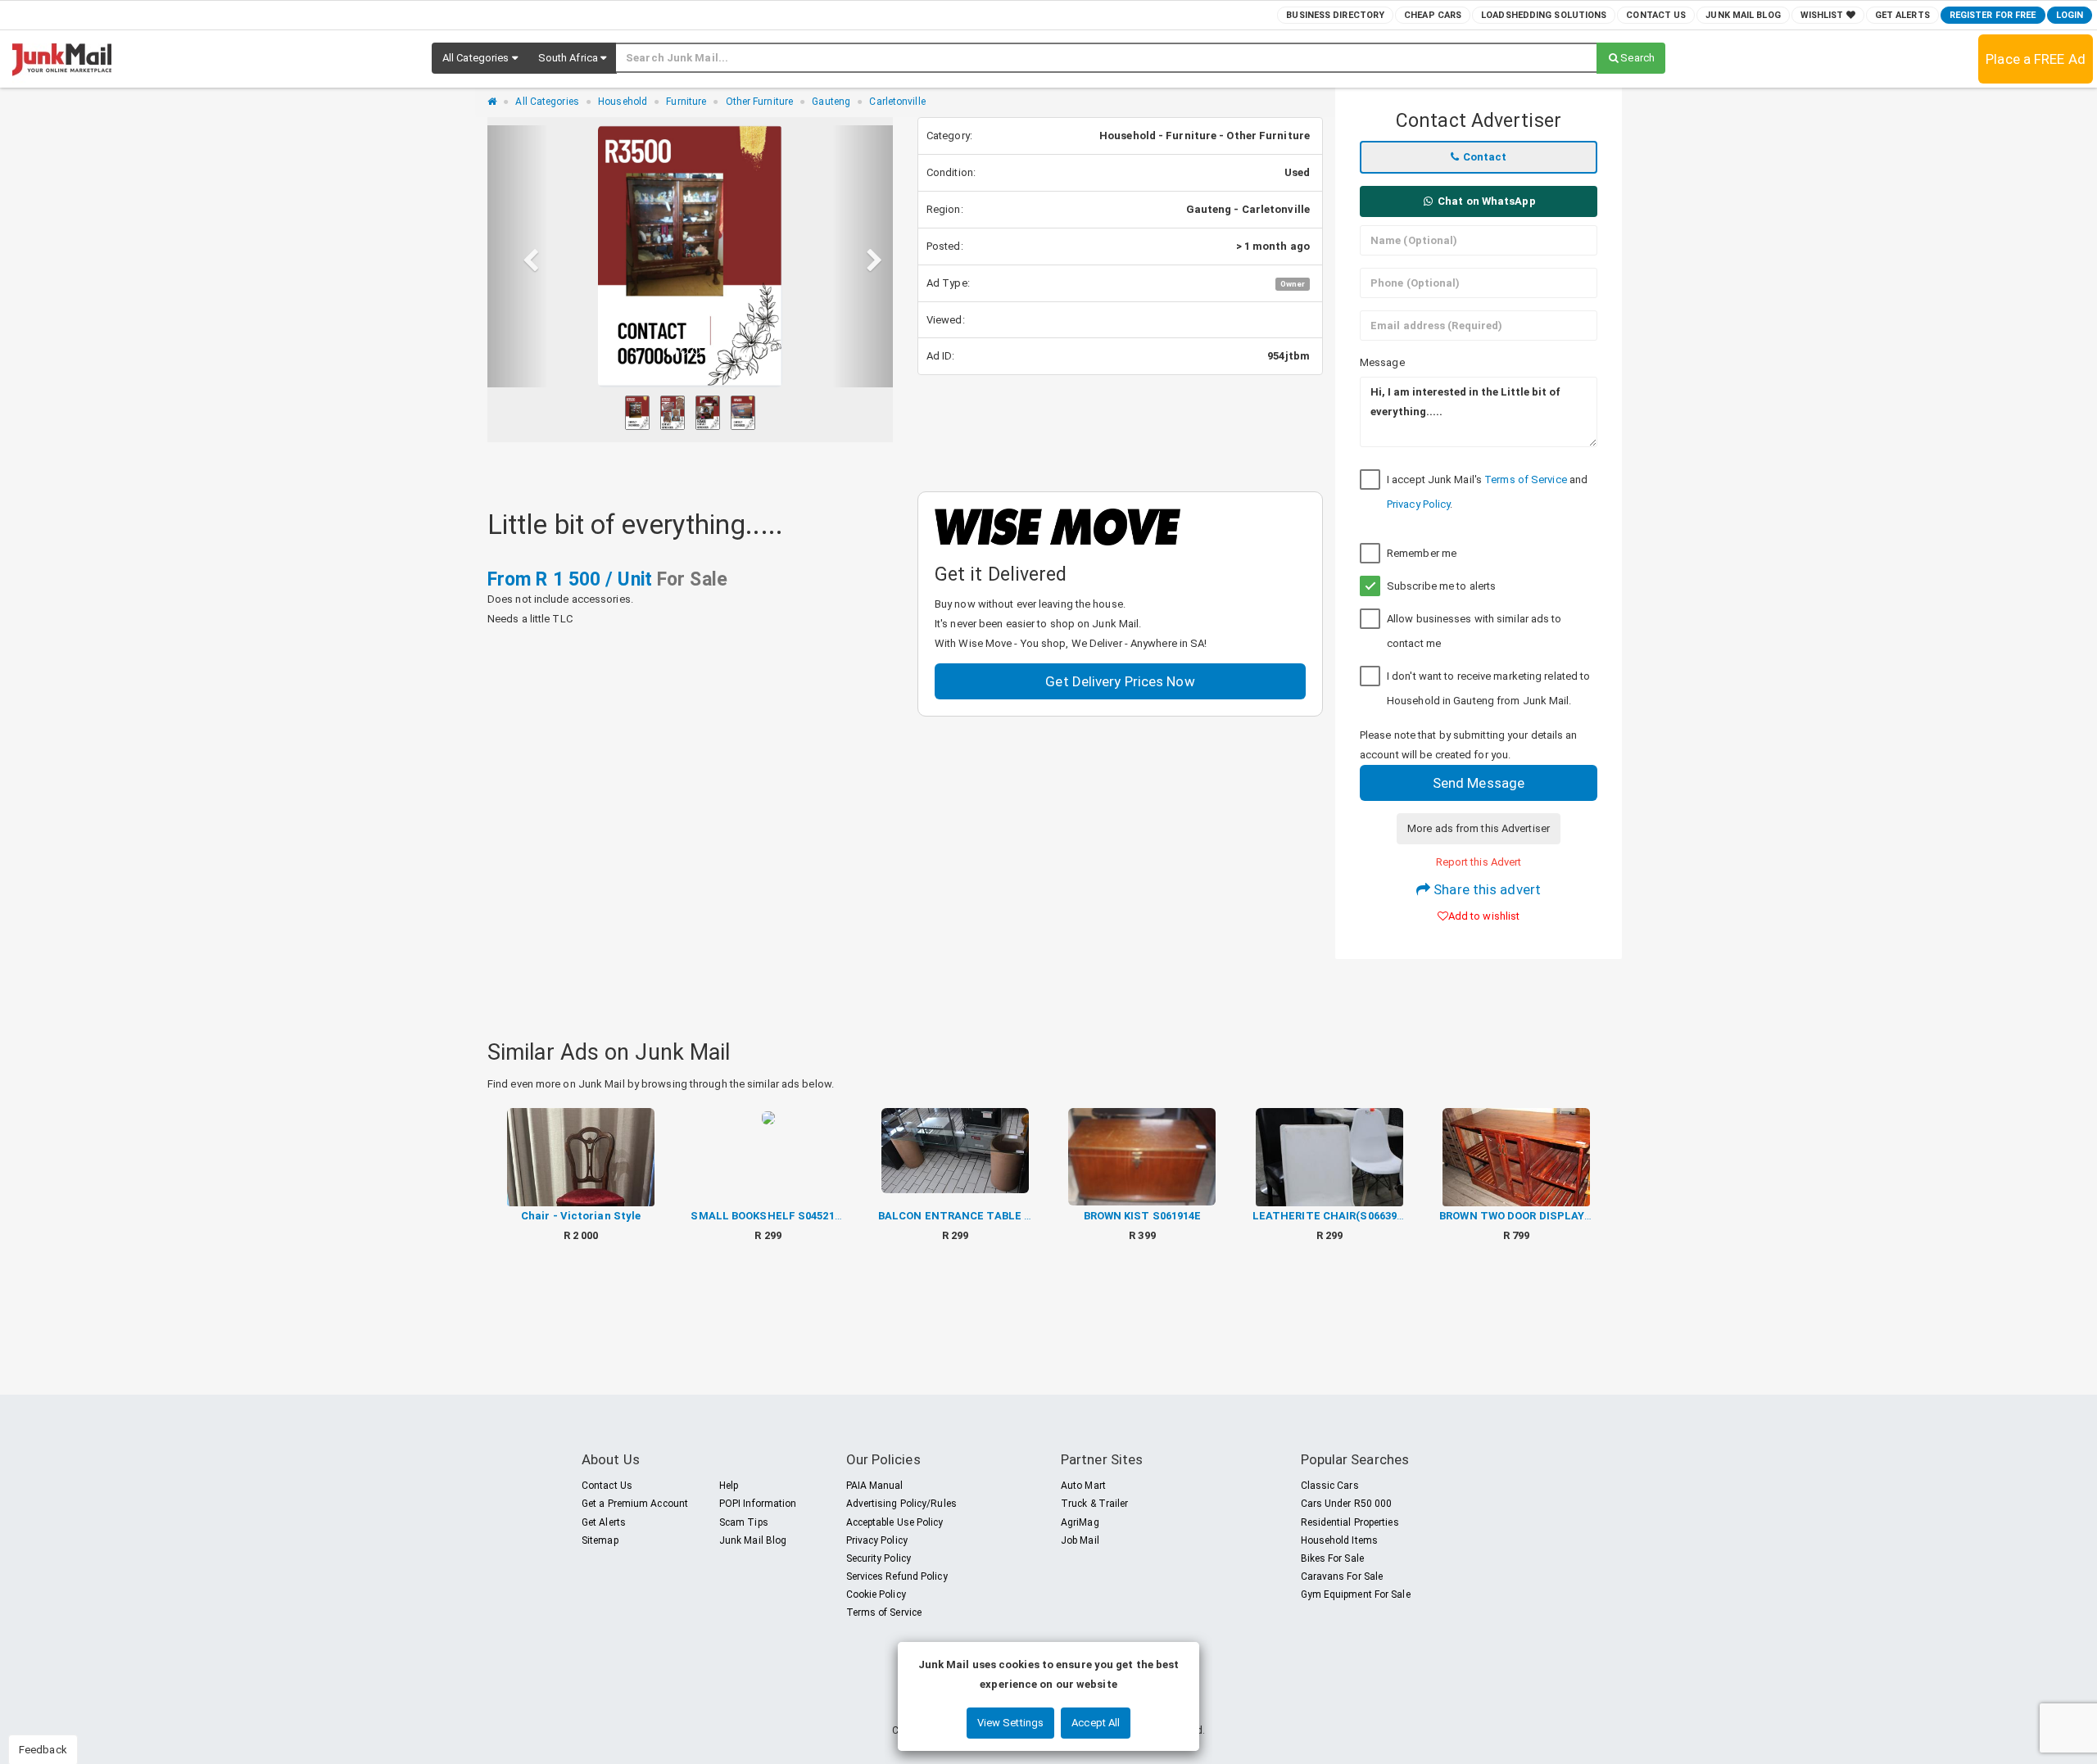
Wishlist (1823, 15)
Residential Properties (1350, 1522)
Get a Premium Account (635, 1504)
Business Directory (1335, 15)
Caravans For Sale (1342, 1576)
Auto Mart (1083, 1486)
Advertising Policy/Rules (901, 1504)
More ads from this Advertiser (1479, 828)
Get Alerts (1902, 15)
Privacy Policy (1418, 504)
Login (2070, 15)
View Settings (1010, 1723)
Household (623, 102)
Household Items (1340, 1540)
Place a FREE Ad (2036, 59)
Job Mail (1080, 1540)
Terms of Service (1526, 479)
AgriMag (1080, 1522)
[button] (480, 58)
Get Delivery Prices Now (1120, 681)
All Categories (547, 102)
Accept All (1096, 1723)
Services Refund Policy (897, 1576)
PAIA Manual (875, 1486)
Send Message (1479, 783)
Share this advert (1486, 889)
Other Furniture (760, 102)
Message (1382, 362)
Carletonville (897, 102)
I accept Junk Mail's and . (1487, 492)
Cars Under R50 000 (1347, 1504)
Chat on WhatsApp (1486, 201)
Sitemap (600, 1540)
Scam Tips (744, 1522)
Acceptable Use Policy (895, 1522)
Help (729, 1486)
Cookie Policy (876, 1594)
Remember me (1422, 553)
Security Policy (879, 1558)
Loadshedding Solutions (1544, 15)
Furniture (686, 102)
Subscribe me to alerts (1441, 586)
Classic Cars (1330, 1486)
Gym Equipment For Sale (1356, 1594)
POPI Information (758, 1504)
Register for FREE (1993, 15)
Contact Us (1656, 15)
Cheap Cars (1433, 15)
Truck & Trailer (1095, 1504)
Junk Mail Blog (1743, 15)
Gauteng (831, 102)
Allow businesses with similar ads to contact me (1474, 631)
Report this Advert (1479, 862)
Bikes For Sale (1332, 1558)
